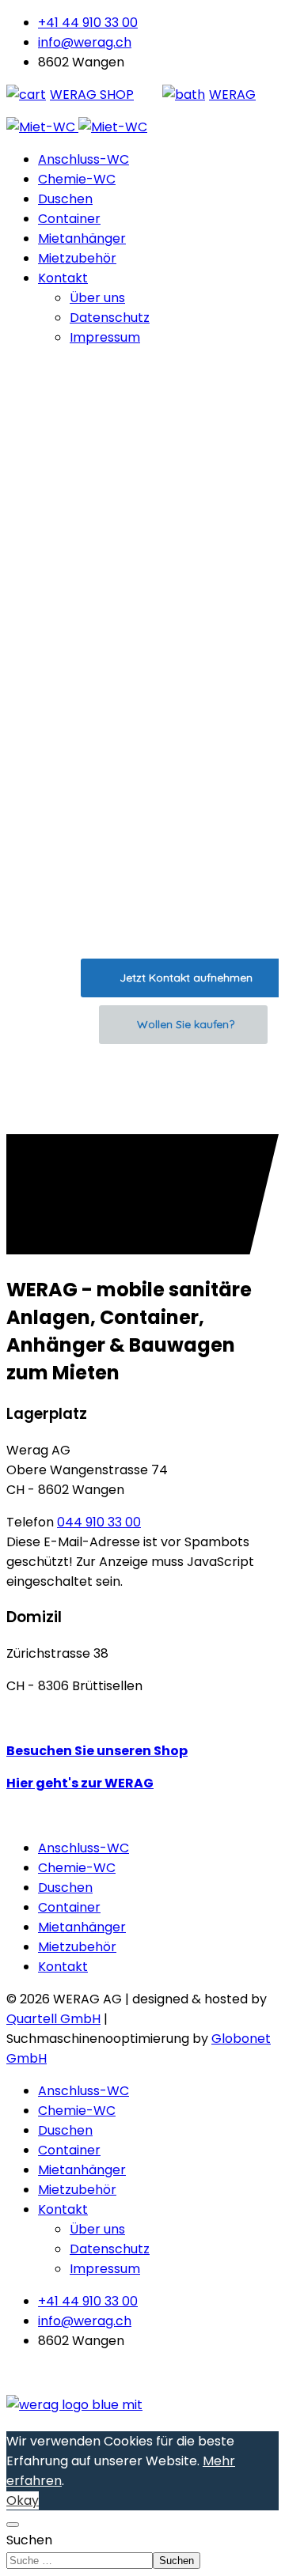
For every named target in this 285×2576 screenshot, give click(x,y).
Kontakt (63, 278)
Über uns (97, 298)
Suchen (29, 2540)
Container (69, 219)
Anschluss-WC (84, 159)
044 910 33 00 (99, 1522)
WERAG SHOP (92, 95)
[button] (142, 1096)
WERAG (232, 95)
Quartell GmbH (53, 2019)
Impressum (105, 337)
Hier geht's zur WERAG (80, 1783)
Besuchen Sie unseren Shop (97, 1751)
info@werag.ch (85, 42)
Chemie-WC (77, 179)
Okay (23, 2500)
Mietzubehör (77, 258)
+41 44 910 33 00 (88, 23)
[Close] (13, 2525)
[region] (142, 747)
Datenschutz (110, 318)
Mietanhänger (82, 238)
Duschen (65, 199)
